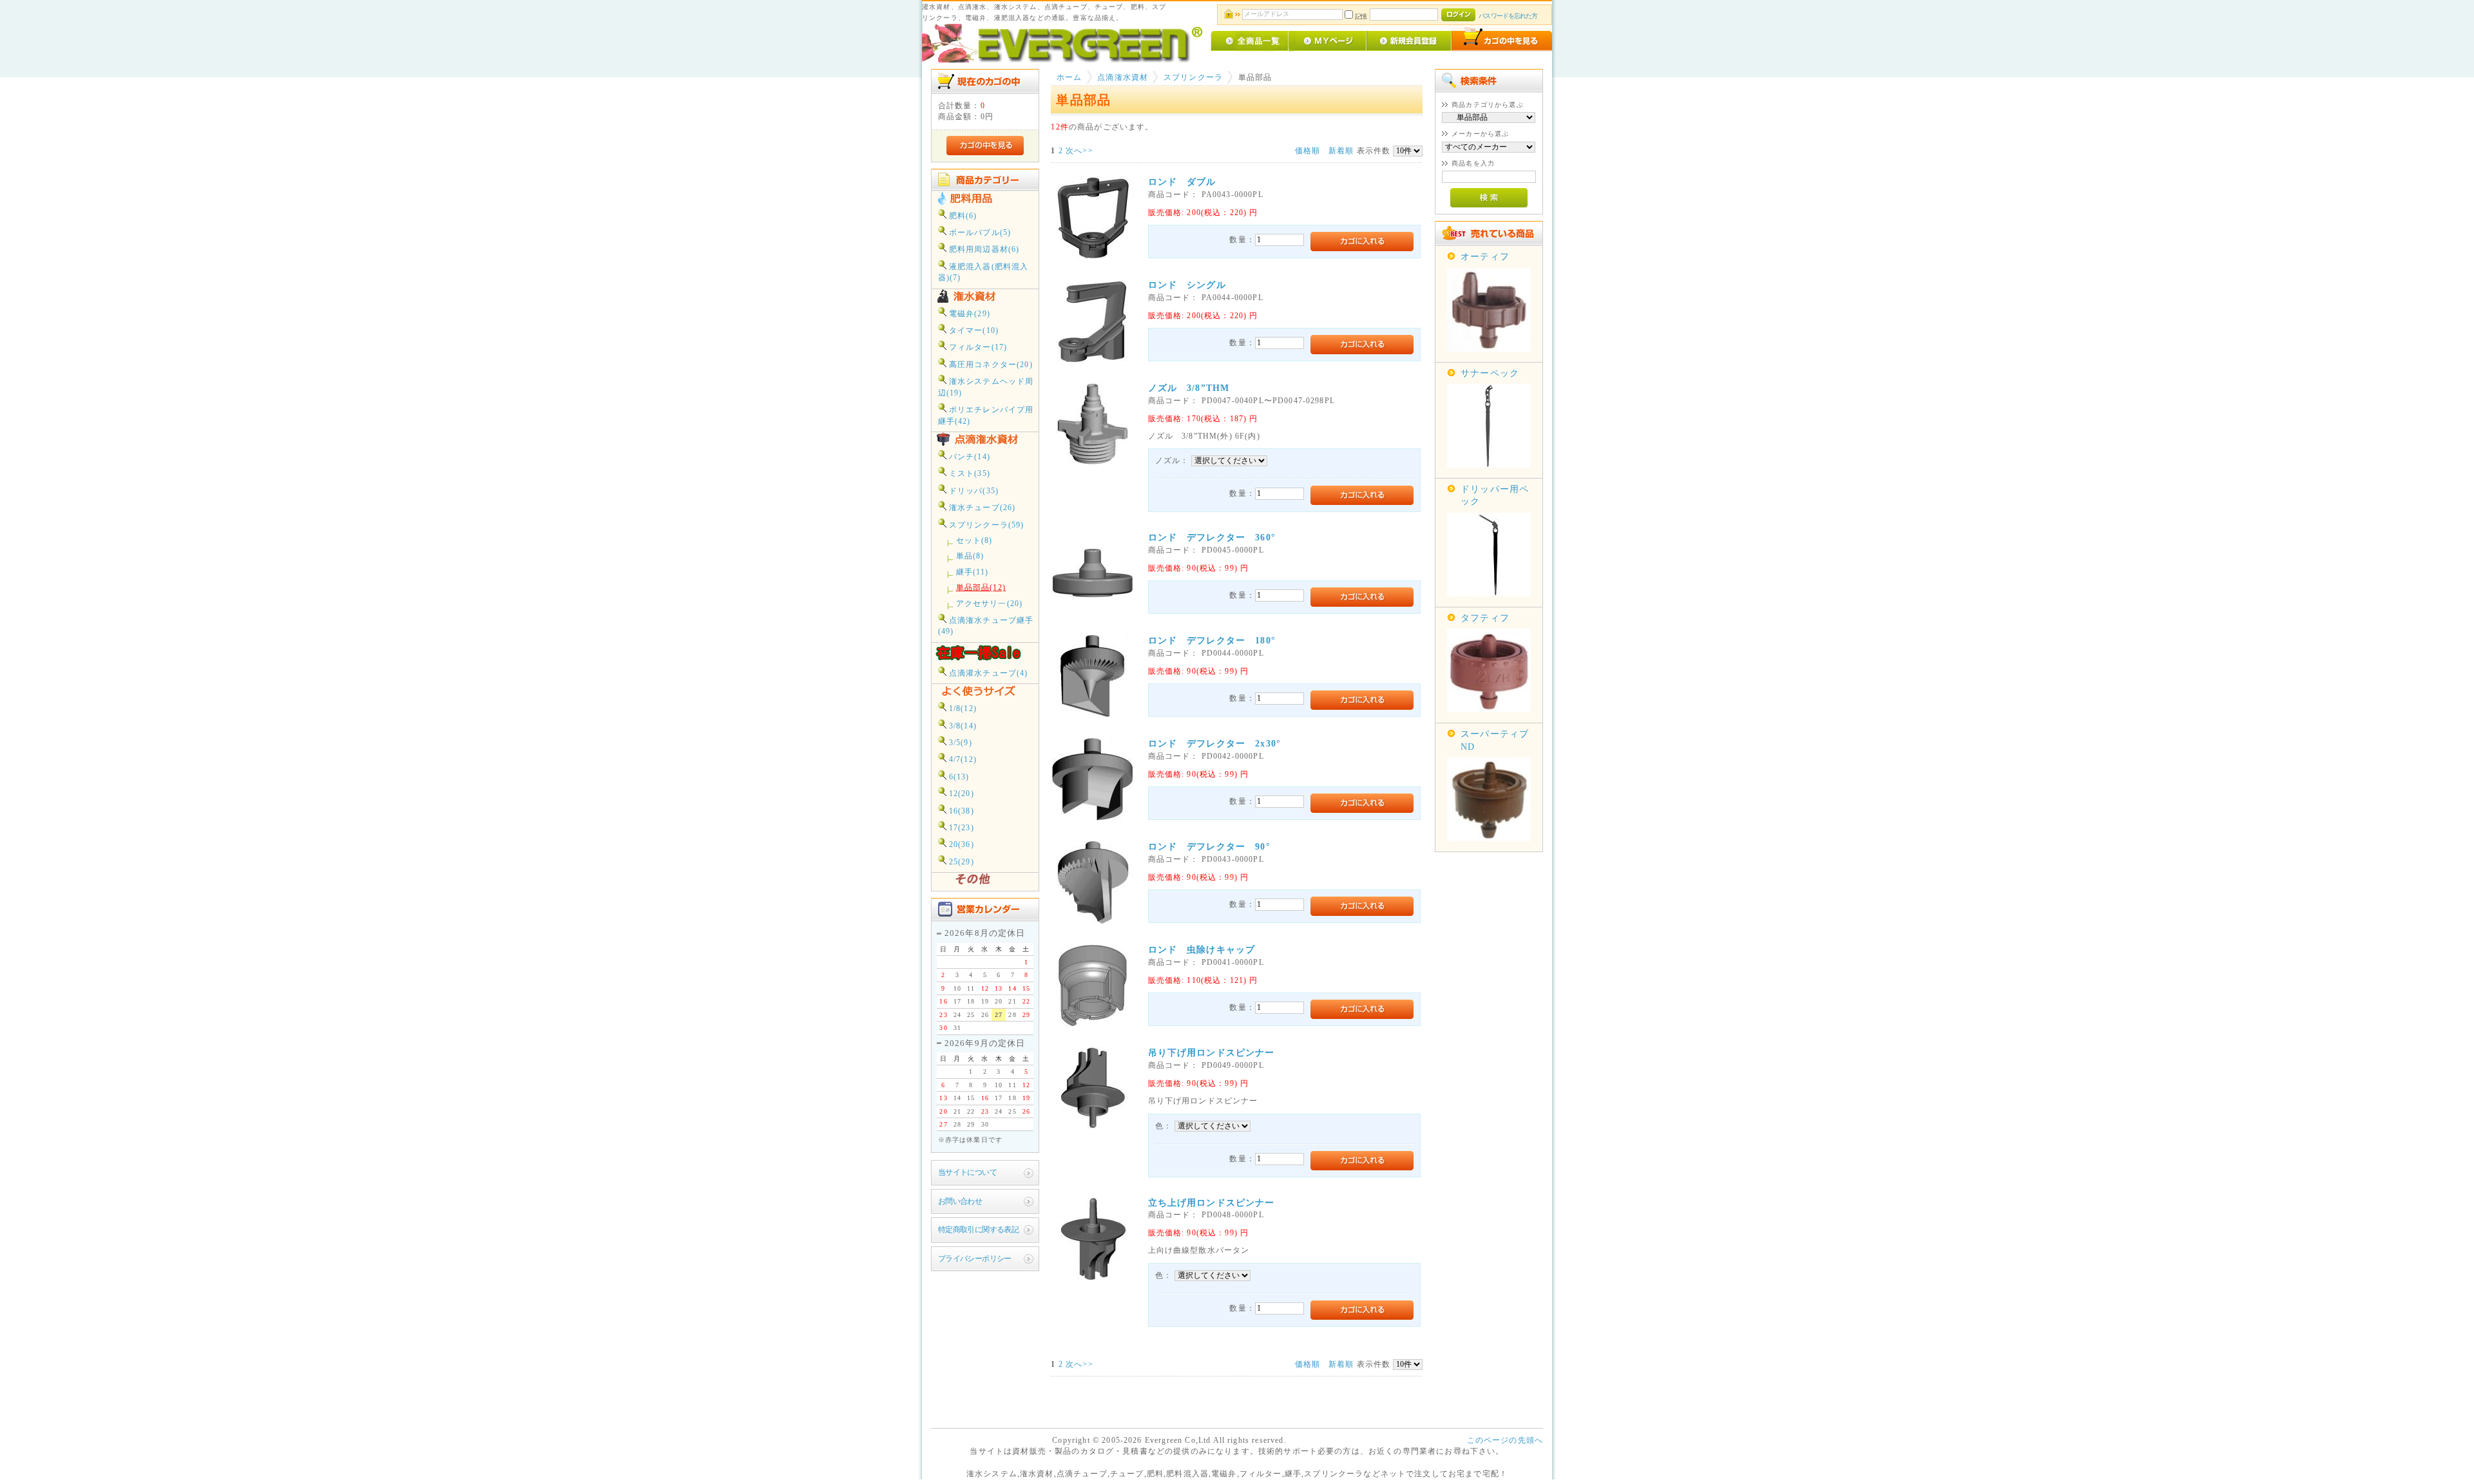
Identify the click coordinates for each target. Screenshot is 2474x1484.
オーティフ (1485, 257)
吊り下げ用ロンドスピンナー (1212, 1053)
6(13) (958, 777)
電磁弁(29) (968, 314)
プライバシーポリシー (975, 1259)
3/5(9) (959, 743)
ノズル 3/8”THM (1189, 388)
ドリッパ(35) (973, 491)
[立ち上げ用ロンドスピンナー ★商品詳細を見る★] (1093, 1278)
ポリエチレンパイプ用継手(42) (986, 415)
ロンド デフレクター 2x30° (1215, 744)
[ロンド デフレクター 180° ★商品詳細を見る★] (1093, 716)
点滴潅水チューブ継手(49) (986, 626)
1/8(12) (962, 709)
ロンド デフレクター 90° (1209, 847)
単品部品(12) (981, 588)
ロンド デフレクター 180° (1212, 641)
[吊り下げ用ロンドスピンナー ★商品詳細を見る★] (1093, 1128)
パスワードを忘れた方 (1508, 16)
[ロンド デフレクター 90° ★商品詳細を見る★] (1093, 922)
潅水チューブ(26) (981, 508)
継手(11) (973, 572)
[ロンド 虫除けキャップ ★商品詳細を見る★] (1093, 1025)
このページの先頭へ (1505, 1441)
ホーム (1069, 78)
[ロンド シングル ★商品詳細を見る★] (1093, 360)
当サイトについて (967, 1173)
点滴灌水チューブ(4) (987, 673)
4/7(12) (962, 760)
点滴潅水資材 (1123, 78)
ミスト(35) (968, 474)
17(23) (960, 828)
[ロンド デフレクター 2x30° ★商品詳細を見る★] (1093, 819)
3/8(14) (962, 726)
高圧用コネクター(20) (990, 365)
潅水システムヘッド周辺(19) (986, 387)
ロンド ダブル (1182, 182)
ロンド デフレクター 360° (1212, 537)
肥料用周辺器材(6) (983, 250)
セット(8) (974, 541)
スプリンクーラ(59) (985, 525)
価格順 (1308, 151)
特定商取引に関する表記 (979, 1230)
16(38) (960, 811)
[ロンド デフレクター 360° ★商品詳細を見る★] (1093, 613)
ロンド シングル (1187, 285)
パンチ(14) (968, 457)
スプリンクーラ (1193, 78)
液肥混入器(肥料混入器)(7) (983, 272)
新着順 (1341, 151)
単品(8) (970, 556)
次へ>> (1079, 151)
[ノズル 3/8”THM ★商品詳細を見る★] (1093, 463)
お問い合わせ (960, 1202)
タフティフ (1485, 618)
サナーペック (1490, 373)
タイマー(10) (973, 331)
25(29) (960, 862)
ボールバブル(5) (979, 233)
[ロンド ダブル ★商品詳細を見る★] (1093, 257)
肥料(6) (962, 216)
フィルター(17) (977, 347)
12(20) (960, 794)
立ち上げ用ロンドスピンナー (1212, 1203)
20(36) (960, 845)
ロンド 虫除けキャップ (1202, 950)
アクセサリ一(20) (990, 604)
